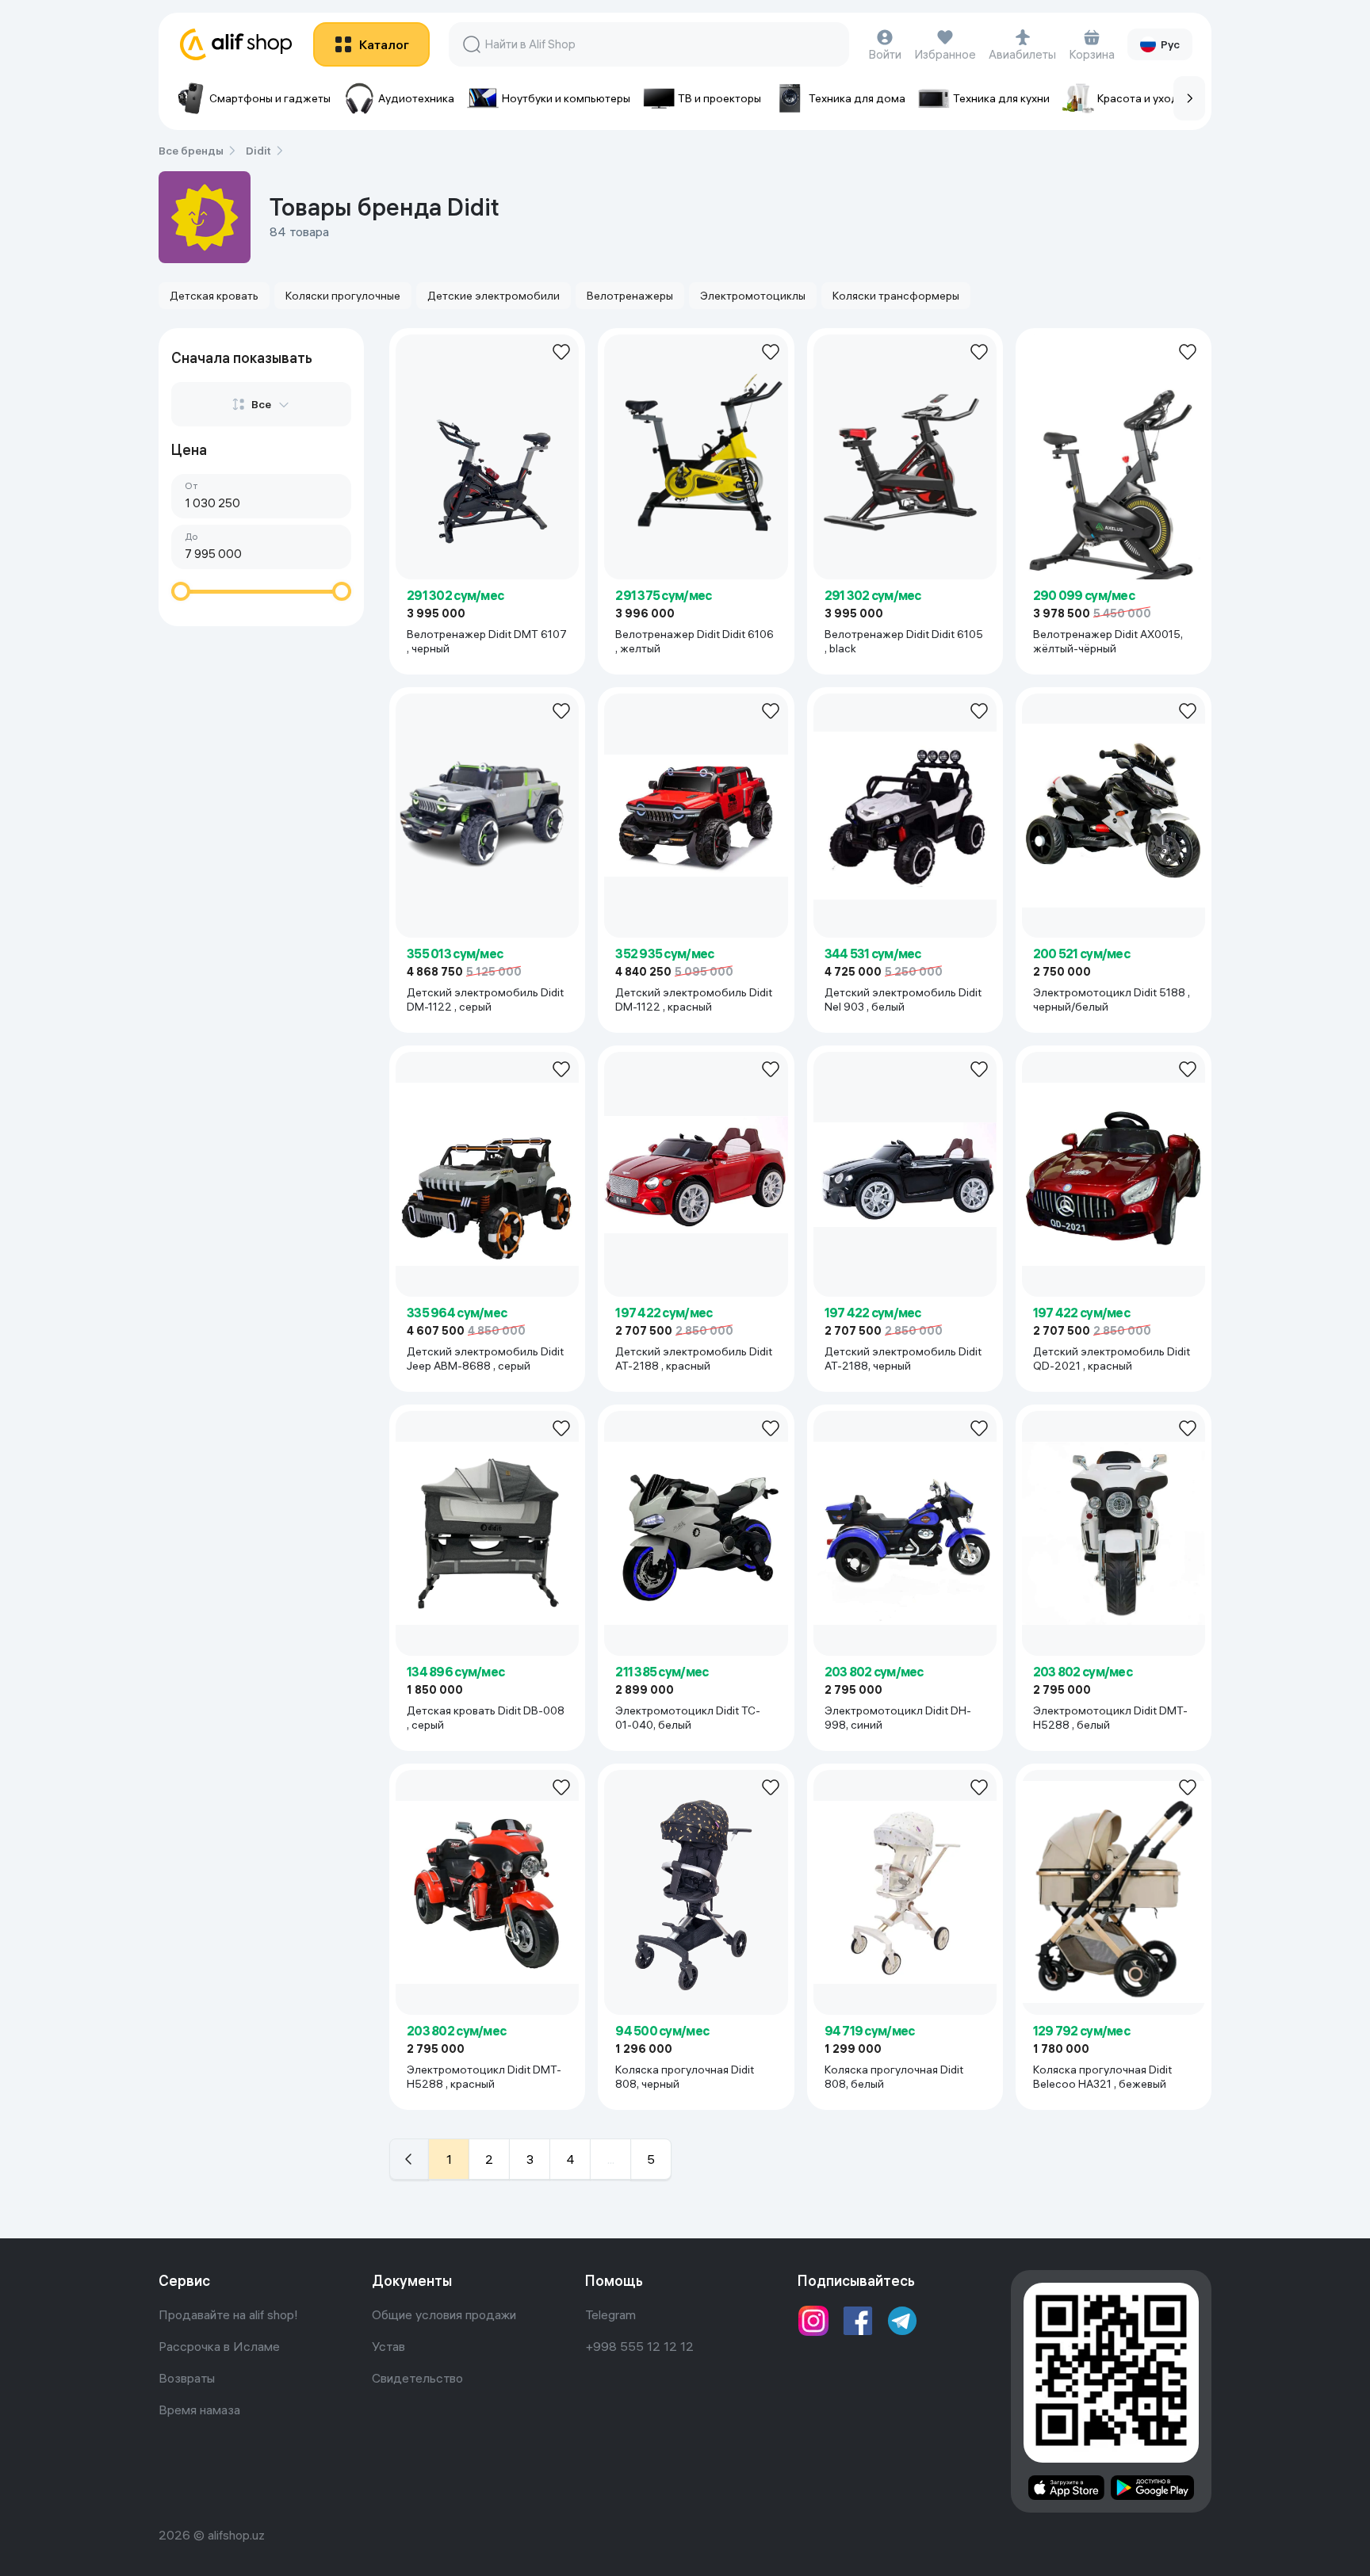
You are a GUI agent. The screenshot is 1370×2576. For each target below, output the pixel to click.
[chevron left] (409, 2159)
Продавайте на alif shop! (228, 2314)
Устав (388, 2346)
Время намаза (199, 2410)
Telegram (610, 2314)
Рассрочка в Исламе (219, 2346)
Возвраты (187, 2378)
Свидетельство (417, 2378)
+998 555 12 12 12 (639, 2346)
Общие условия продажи (444, 2314)
